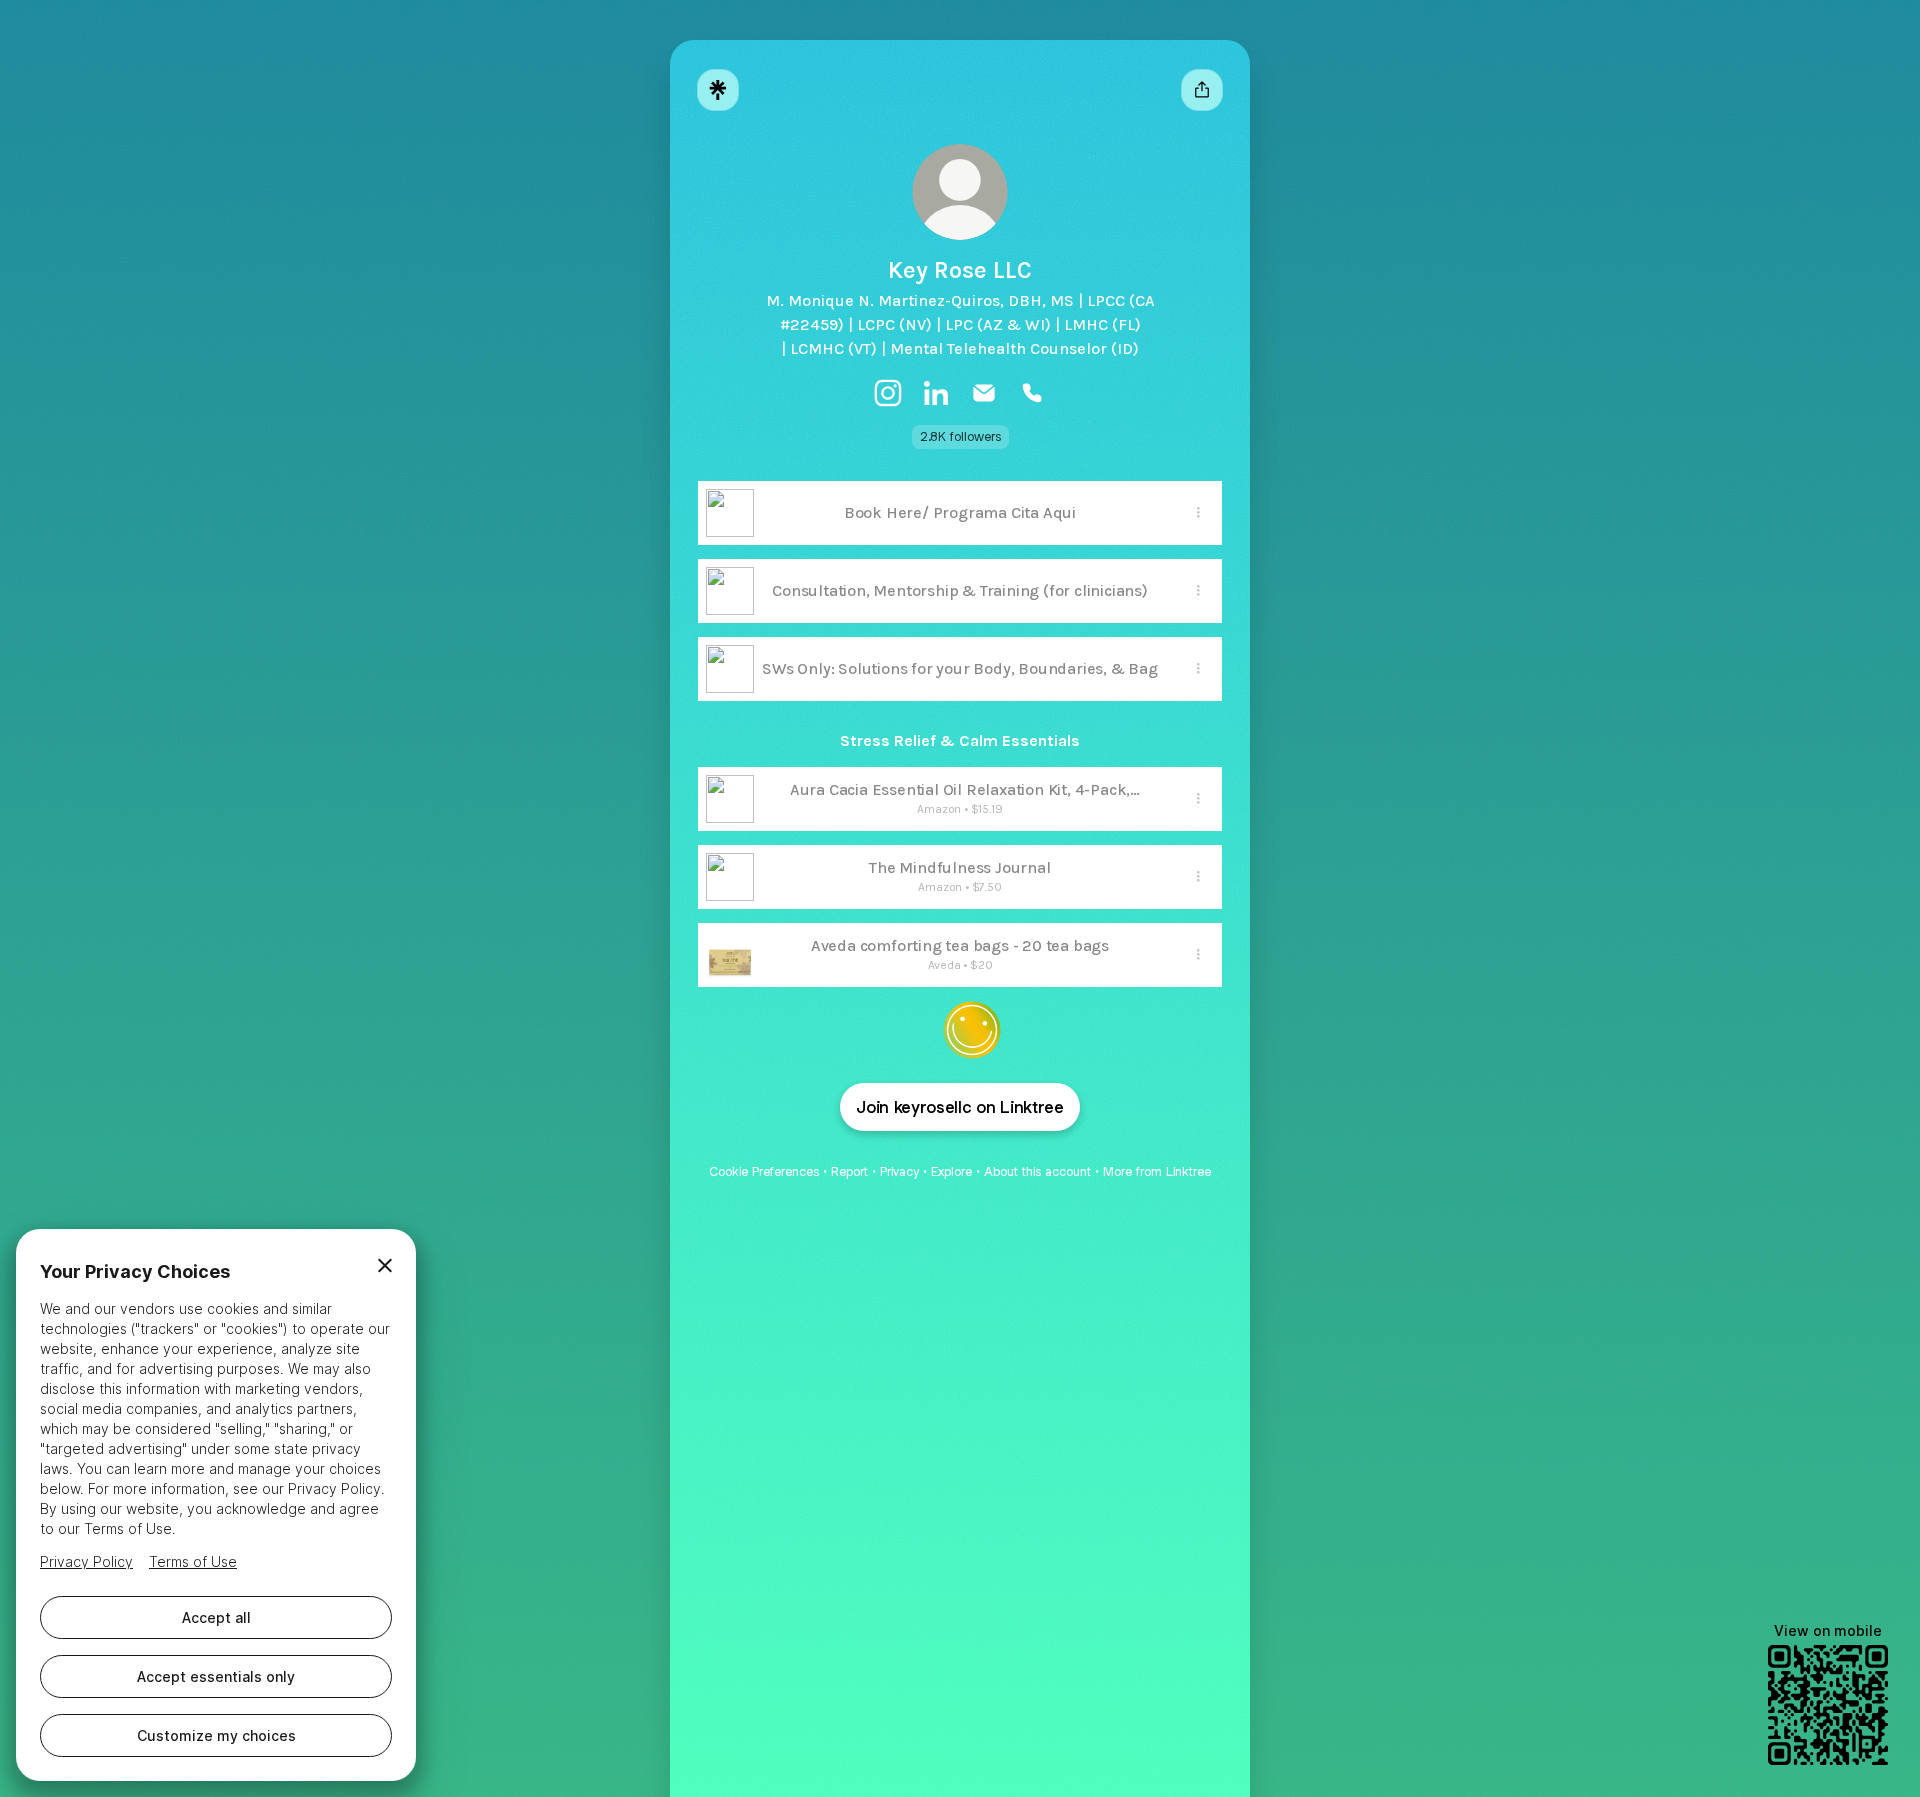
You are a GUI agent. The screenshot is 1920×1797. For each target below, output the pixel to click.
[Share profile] (1202, 90)
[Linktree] (718, 90)
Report (849, 1171)
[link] (888, 393)
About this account (1037, 1171)
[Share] (1198, 513)
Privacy (899, 1171)
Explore (951, 1171)
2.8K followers (960, 436)
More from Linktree (1157, 1171)
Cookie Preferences (764, 1171)
